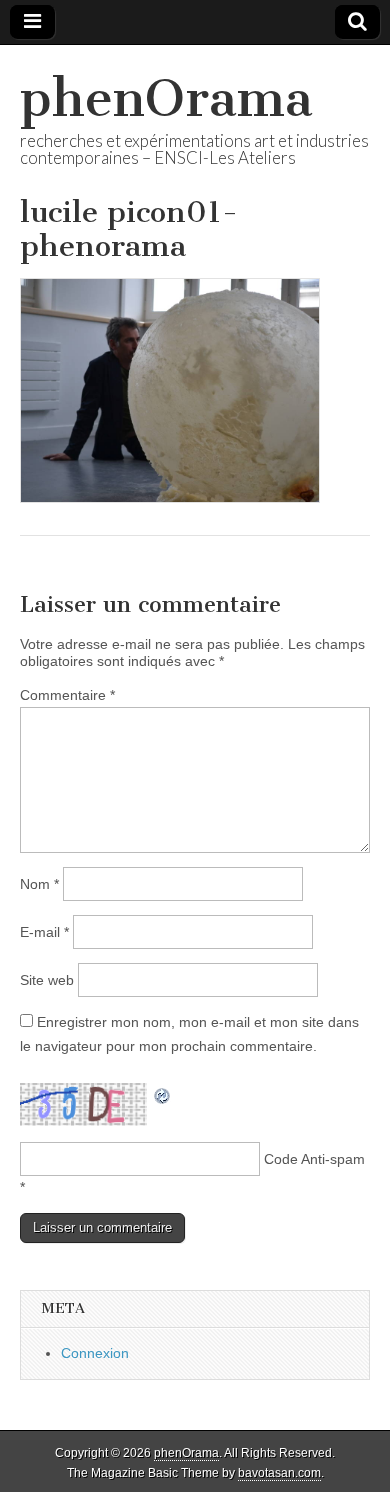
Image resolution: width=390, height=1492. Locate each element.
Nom (39, 884)
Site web (47, 980)
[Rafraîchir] (163, 1094)
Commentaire (67, 695)
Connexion (95, 1353)
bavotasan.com (279, 1473)
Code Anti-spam (314, 1159)
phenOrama (166, 98)
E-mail (44, 932)
